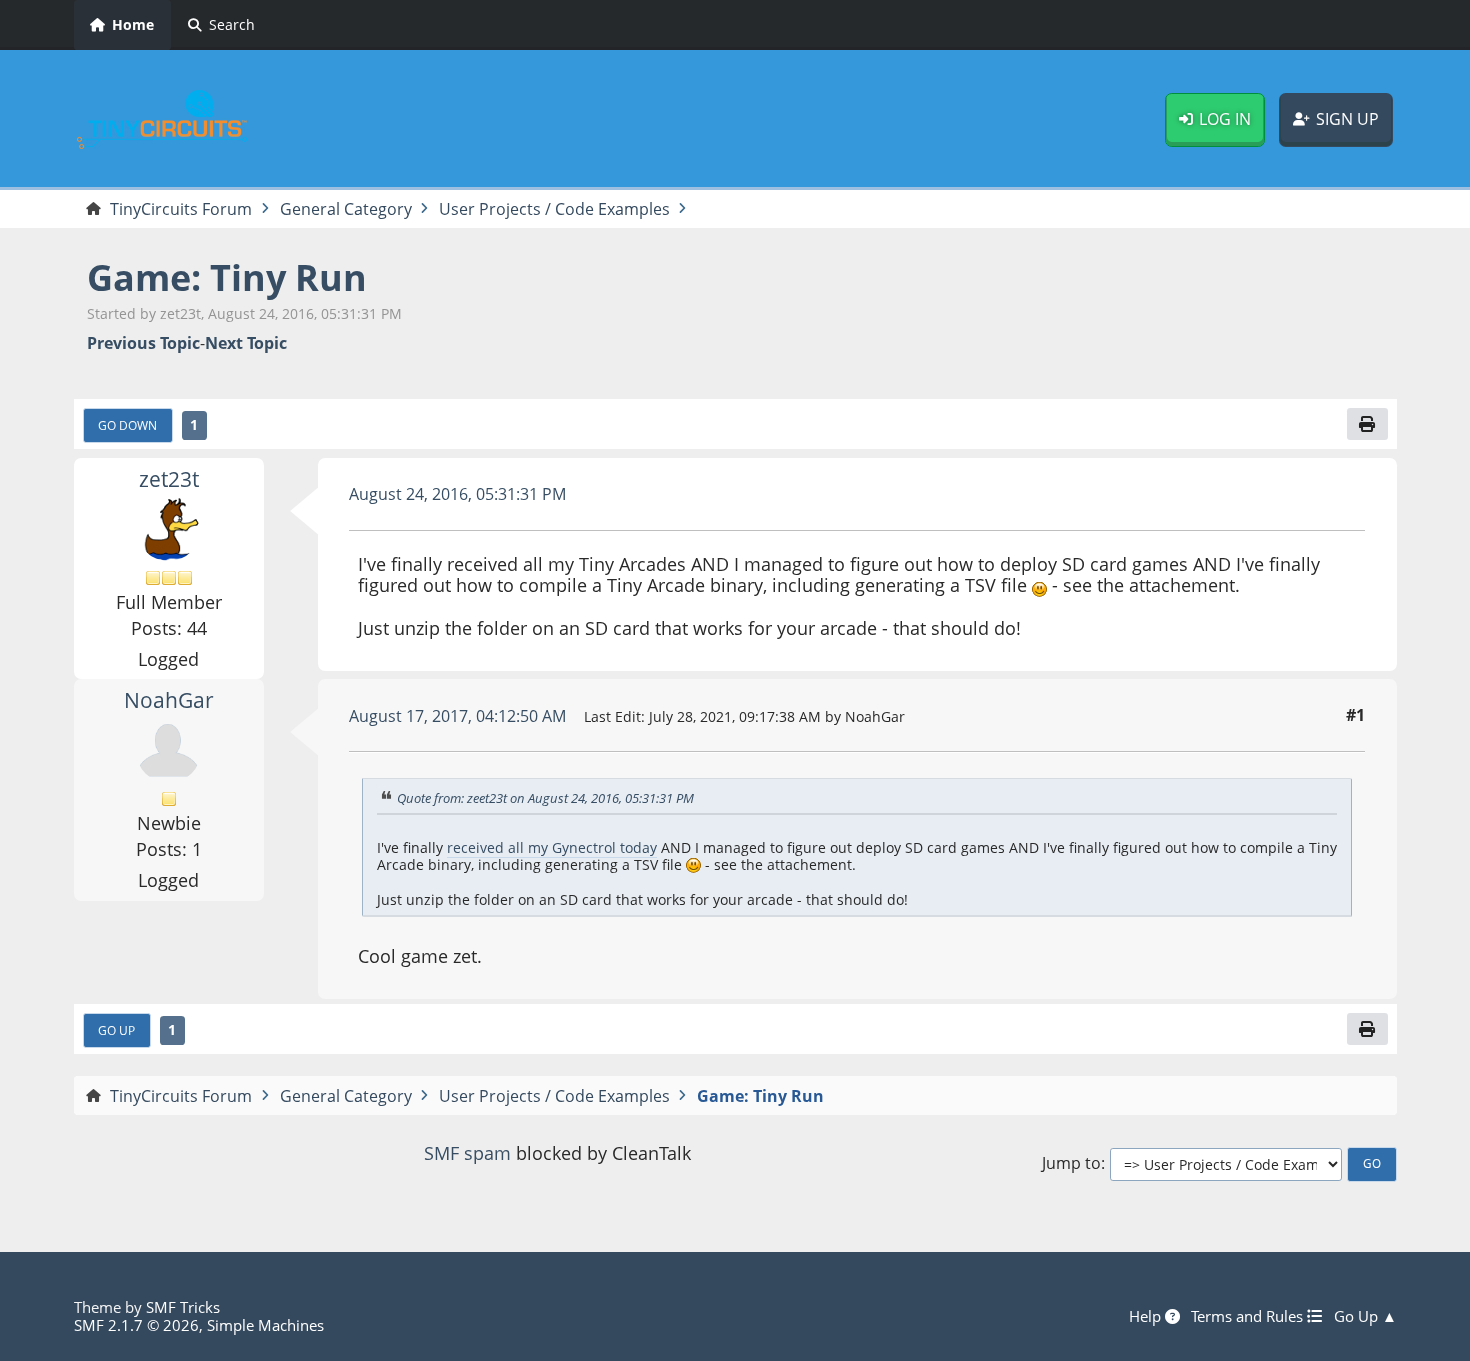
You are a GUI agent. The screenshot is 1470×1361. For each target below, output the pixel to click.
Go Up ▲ (1365, 1316)
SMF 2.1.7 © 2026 (136, 1325)
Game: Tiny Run (227, 277)
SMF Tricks (183, 1307)
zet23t (169, 479)
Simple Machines (265, 1325)
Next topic (246, 343)
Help (1147, 1316)
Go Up (116, 1030)
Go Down (127, 425)
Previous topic (143, 343)
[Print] (1367, 424)
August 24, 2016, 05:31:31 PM (457, 494)
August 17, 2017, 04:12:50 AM (457, 716)
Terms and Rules (1249, 1316)
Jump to (1071, 1163)
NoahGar (169, 700)
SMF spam (467, 1153)
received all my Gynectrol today (552, 847)
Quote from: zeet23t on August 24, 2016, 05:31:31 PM (545, 798)
